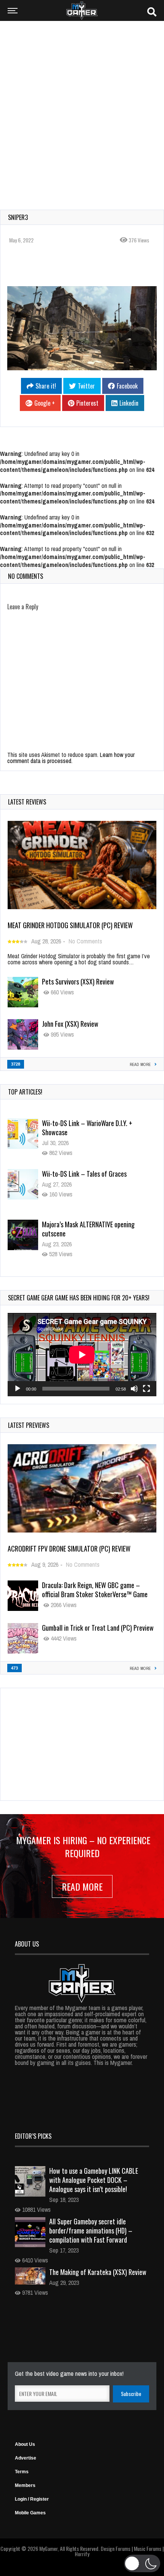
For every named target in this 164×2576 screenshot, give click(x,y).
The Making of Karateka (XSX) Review (98, 2272)
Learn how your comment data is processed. (71, 758)
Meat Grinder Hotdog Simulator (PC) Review (70, 925)
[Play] (18, 1389)
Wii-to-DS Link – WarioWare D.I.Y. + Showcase (87, 1128)
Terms (22, 2472)
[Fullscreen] (146, 1389)
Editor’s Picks (33, 2136)
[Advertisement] (82, 110)
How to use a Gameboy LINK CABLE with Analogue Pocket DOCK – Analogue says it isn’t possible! (94, 2180)
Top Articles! (25, 1092)
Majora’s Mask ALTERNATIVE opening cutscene (88, 1229)
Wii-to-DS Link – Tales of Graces (84, 1174)
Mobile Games (30, 2513)
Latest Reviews (27, 802)
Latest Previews (29, 1425)
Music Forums (148, 2549)
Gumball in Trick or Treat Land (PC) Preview (98, 1628)
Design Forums (116, 2549)
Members (25, 2485)
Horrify (82, 2554)
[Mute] (134, 1389)
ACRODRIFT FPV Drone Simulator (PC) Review (69, 1548)
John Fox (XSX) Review (70, 1024)
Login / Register (32, 2499)
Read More (82, 1886)
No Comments (85, 941)
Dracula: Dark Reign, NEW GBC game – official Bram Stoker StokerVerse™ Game (95, 1590)
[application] (82, 1355)
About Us (25, 2444)
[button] (142, 2563)
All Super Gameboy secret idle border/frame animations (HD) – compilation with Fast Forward (91, 2230)
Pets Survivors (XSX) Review (78, 981)
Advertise (26, 2458)
